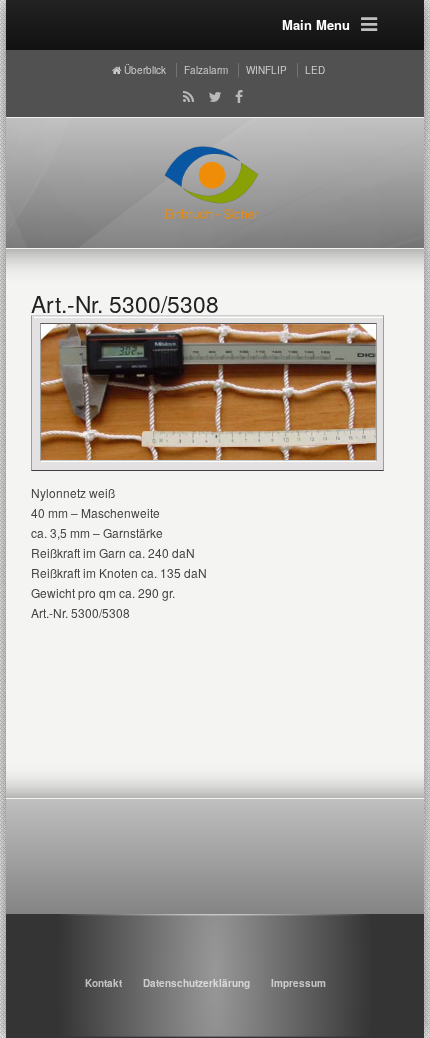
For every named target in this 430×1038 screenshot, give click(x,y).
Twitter (211, 97)
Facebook (236, 97)
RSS (185, 97)
